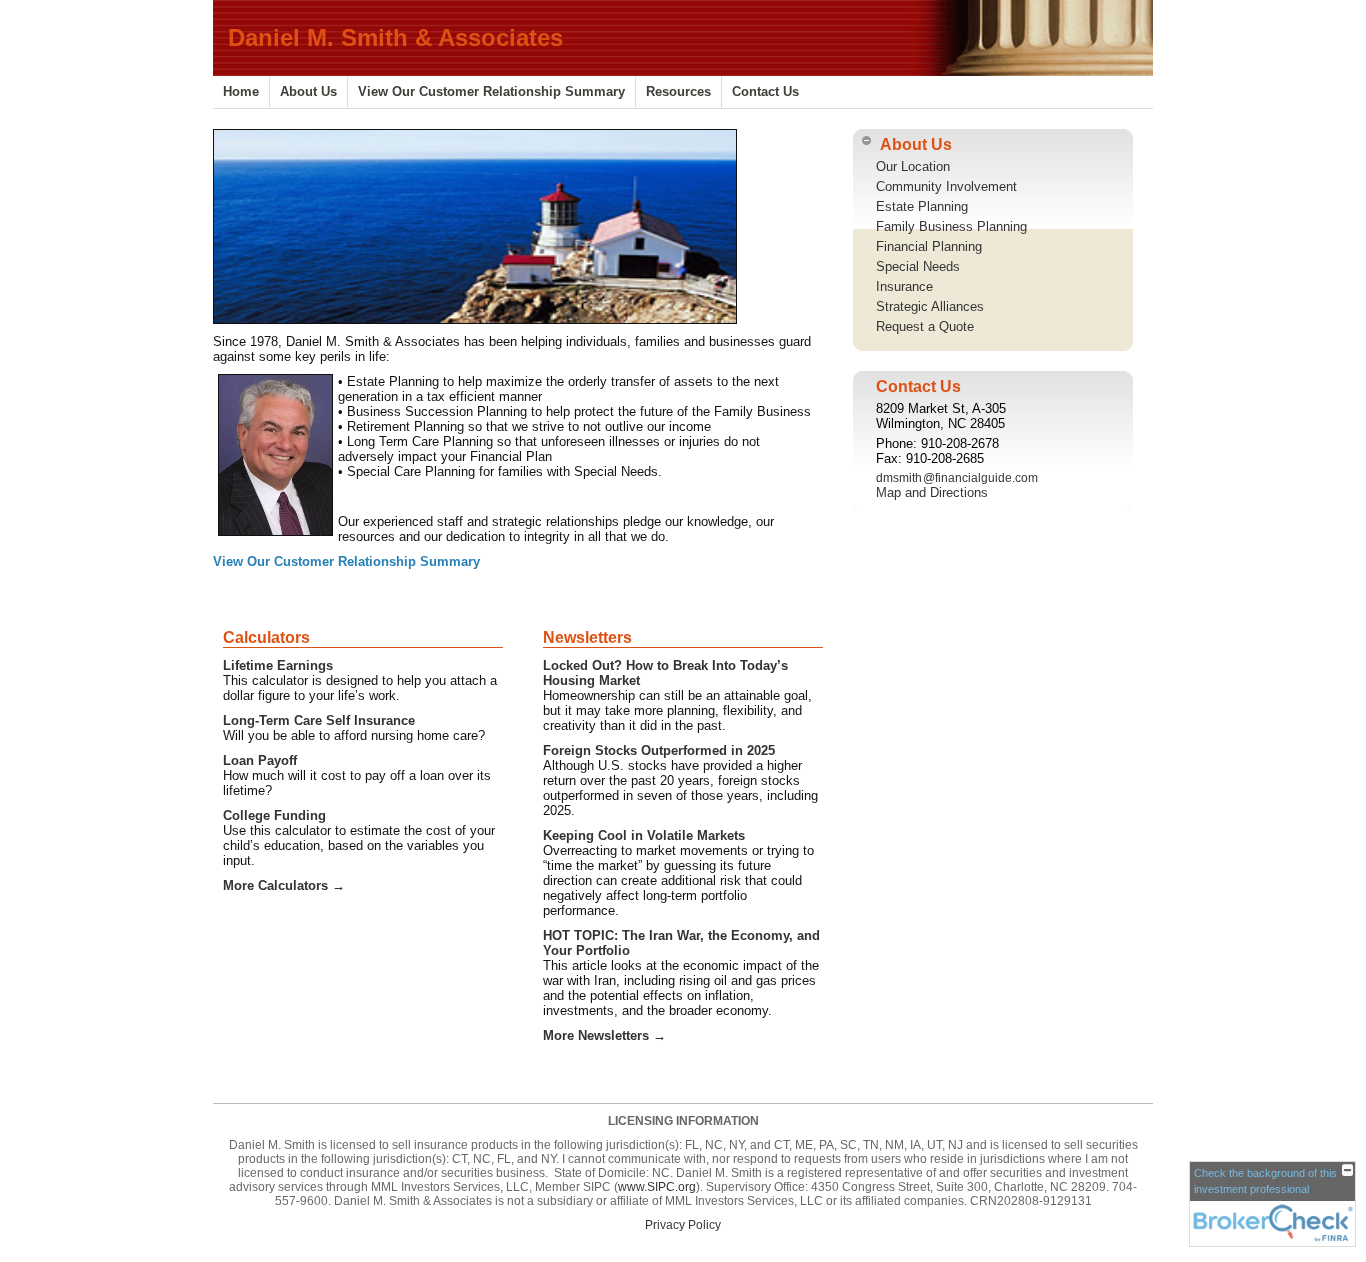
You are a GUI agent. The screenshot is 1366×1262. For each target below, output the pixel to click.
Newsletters (587, 637)
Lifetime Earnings (278, 665)
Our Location (913, 166)
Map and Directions (932, 492)
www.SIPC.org (657, 1187)
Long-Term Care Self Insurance (319, 720)
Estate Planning (922, 206)
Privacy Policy (683, 1225)
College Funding (274, 815)
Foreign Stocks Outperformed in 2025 (659, 750)
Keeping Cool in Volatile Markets (644, 835)
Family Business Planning (951, 226)
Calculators (266, 637)
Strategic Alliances (930, 306)
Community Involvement (946, 186)
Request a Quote (925, 326)
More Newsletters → (604, 1035)
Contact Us (765, 91)
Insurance (904, 286)
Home (241, 91)
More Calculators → (284, 885)
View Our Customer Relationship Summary (491, 91)
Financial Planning (929, 246)
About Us (308, 91)
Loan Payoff (260, 760)
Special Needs (918, 266)
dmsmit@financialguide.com (957, 478)
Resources (678, 91)
